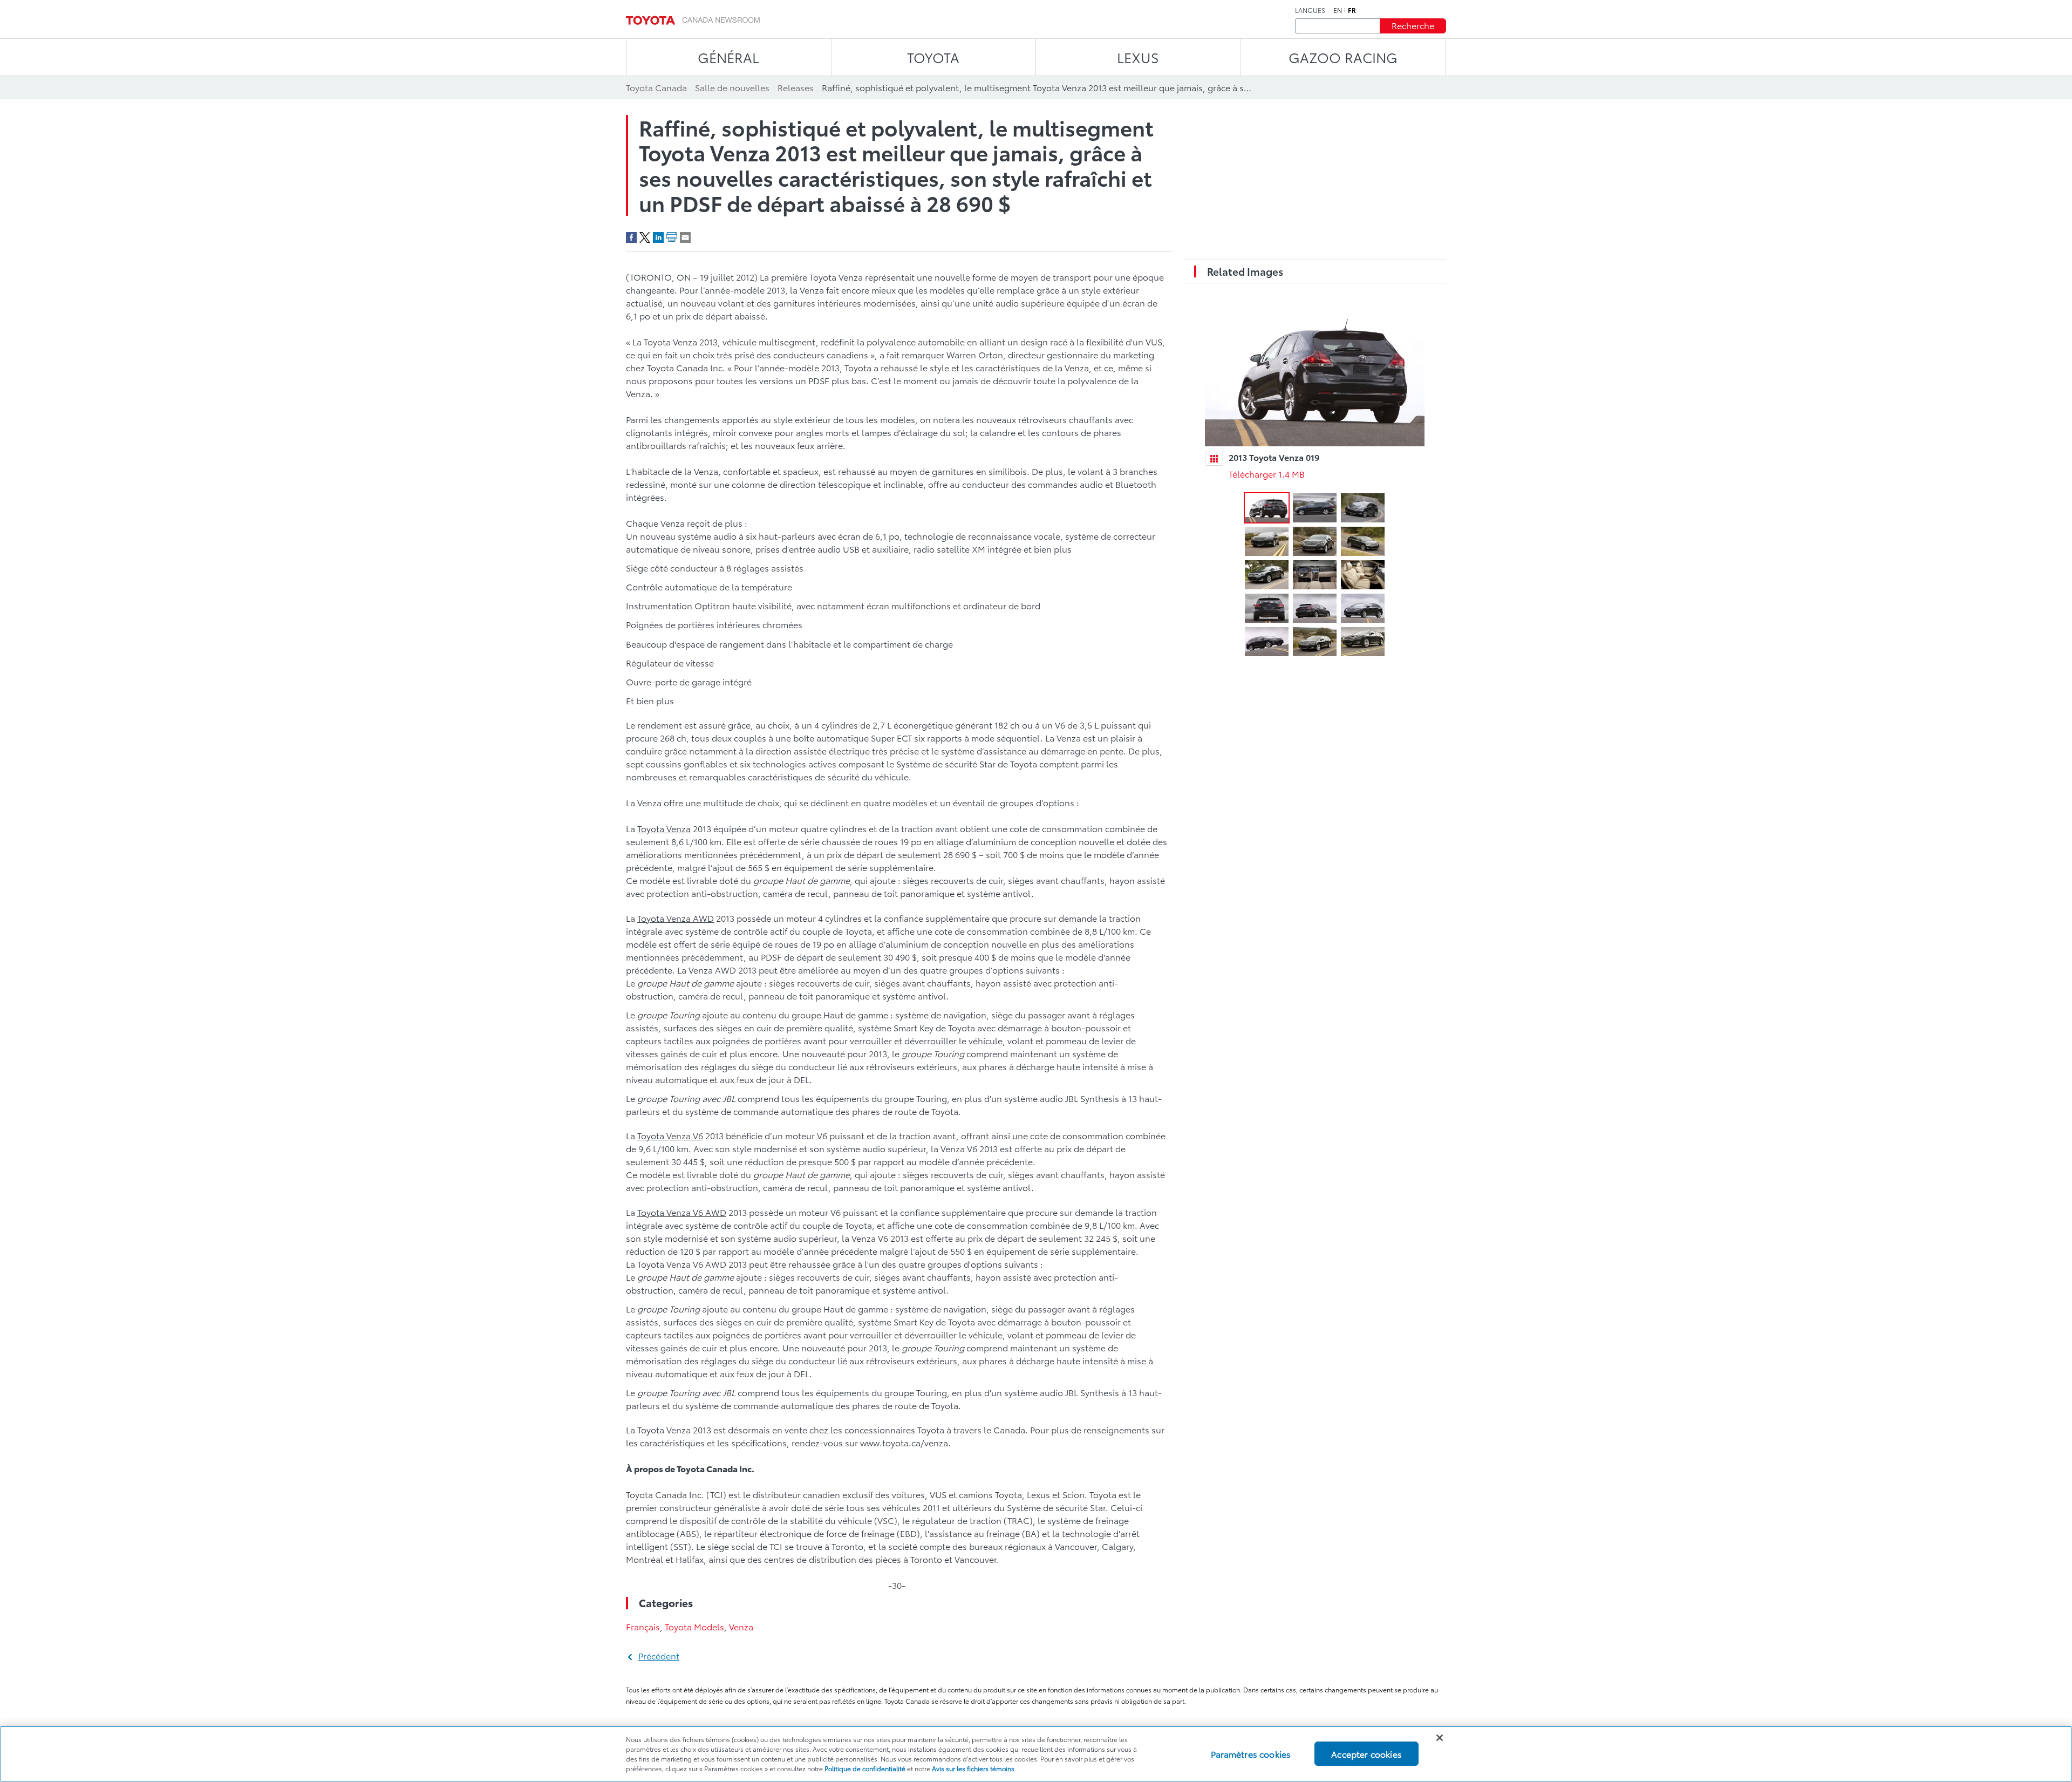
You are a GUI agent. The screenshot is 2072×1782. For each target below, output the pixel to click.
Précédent (659, 1655)
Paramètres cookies (1251, 1754)
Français (643, 1626)
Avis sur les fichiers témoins (973, 1768)
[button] (1267, 508)
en (1338, 10)
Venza (741, 1626)
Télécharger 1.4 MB (1267, 474)
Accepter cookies (1366, 1754)
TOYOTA (933, 57)
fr (1352, 10)
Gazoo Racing (1343, 57)
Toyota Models (694, 1626)
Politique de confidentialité (865, 1768)
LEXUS (1138, 57)
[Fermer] (1440, 1738)
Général (728, 57)
